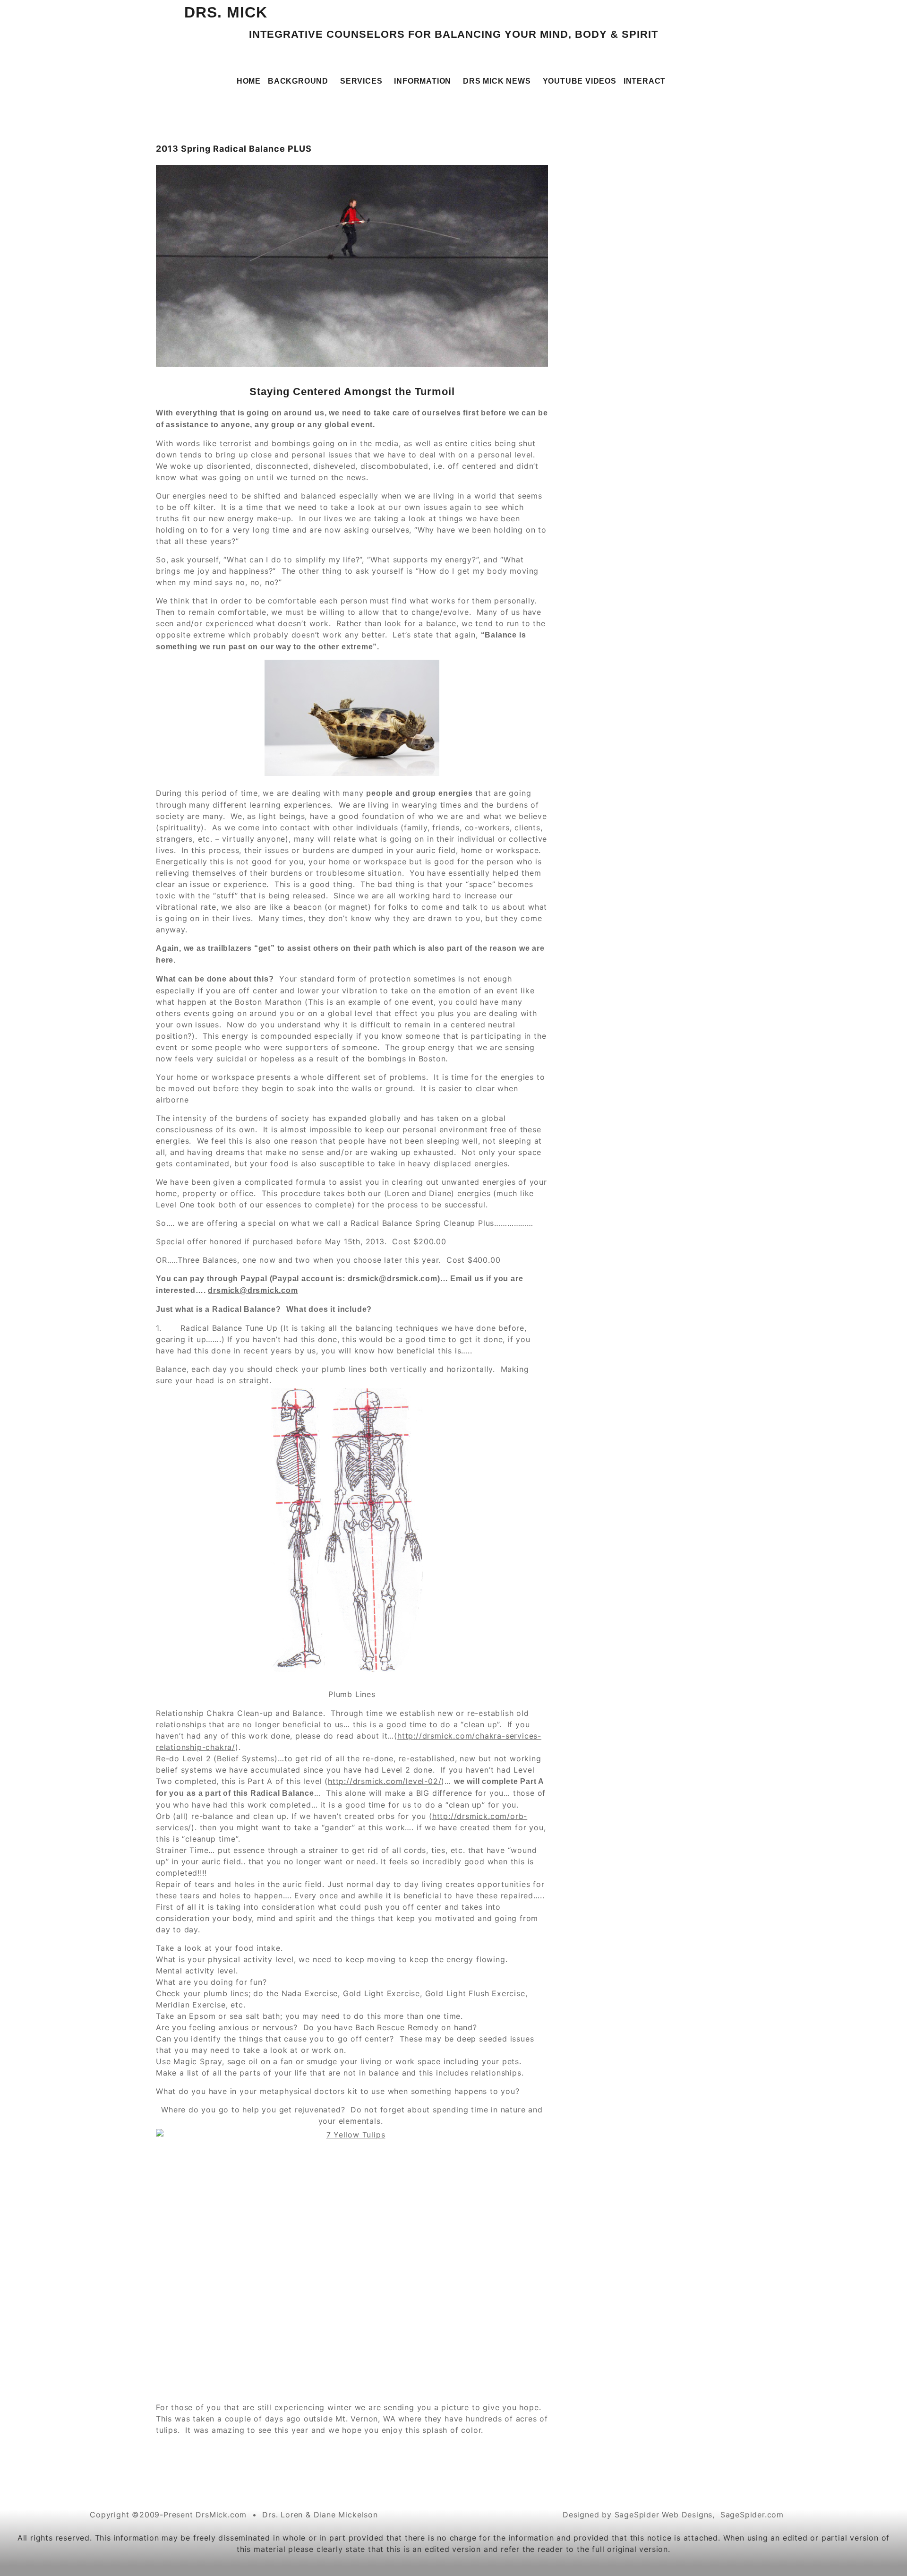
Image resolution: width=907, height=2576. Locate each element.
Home (249, 81)
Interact (645, 81)
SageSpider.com (752, 2515)
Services (361, 81)
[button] (300, 81)
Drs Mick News (497, 81)
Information (423, 81)
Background (298, 81)
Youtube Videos (580, 81)
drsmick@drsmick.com (253, 1290)
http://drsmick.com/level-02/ (385, 1781)
